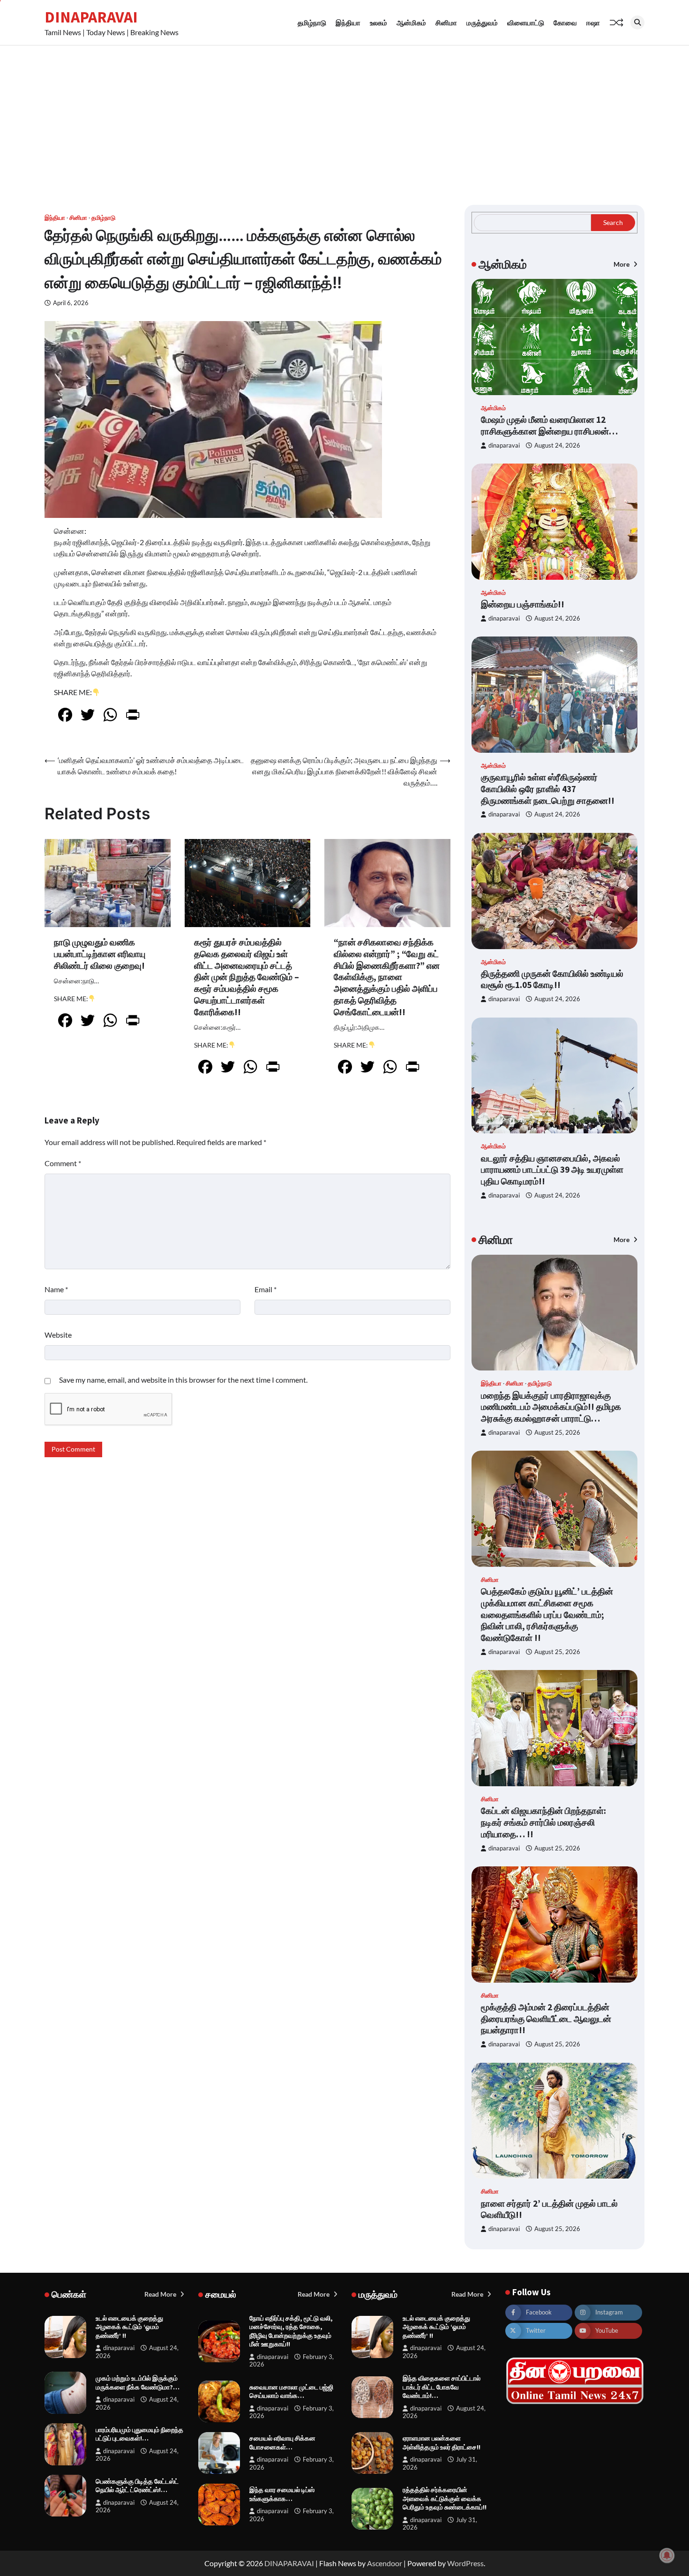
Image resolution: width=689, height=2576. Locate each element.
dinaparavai (504, 446)
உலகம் (378, 22)
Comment (63, 1163)
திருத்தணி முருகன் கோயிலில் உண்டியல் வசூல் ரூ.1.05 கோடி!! (552, 979)
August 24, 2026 (557, 446)
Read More (161, 2294)
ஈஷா (593, 22)
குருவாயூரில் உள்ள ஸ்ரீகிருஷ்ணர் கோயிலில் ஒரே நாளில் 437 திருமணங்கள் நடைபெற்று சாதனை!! (548, 789)
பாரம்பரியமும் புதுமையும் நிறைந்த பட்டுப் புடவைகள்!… (139, 2434)
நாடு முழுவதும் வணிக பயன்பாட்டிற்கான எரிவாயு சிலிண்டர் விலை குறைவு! (100, 954)
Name (56, 1289)
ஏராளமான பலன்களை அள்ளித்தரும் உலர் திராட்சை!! (442, 2443)
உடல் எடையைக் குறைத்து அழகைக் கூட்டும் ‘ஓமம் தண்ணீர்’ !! (129, 2327)
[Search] (637, 22)
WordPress (465, 2563)
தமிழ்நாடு (312, 22)
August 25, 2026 (557, 1433)
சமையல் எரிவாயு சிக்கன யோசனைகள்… (282, 2443)
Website (58, 1335)
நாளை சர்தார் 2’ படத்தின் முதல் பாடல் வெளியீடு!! (549, 2209)
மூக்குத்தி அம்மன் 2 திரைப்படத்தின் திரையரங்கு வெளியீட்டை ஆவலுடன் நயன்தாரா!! (546, 2019)
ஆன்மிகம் (411, 22)
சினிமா (446, 22)
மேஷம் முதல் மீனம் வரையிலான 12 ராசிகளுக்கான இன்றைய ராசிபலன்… (549, 425)
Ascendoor (385, 2563)
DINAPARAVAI (91, 17)
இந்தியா (348, 22)
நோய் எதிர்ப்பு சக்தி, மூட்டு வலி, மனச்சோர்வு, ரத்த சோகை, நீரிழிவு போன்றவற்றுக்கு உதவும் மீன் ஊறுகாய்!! (291, 2331)
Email (266, 1289)
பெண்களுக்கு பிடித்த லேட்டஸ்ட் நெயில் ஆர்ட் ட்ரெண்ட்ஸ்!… (137, 2486)
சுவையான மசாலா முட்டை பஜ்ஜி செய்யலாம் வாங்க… (291, 2392)
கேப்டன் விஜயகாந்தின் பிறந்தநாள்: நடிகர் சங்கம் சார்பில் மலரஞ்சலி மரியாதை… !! (543, 1822)
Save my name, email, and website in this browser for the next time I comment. (183, 1380)
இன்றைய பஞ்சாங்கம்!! (523, 604)
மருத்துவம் (482, 22)
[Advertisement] (344, 116)
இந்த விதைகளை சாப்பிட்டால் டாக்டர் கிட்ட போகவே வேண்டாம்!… (442, 2387)
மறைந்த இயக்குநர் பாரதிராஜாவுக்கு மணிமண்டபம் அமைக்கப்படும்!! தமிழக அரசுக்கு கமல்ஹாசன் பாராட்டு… (551, 1407)
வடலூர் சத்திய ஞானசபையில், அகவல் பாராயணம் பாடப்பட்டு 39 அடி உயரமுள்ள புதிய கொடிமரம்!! (552, 1170)
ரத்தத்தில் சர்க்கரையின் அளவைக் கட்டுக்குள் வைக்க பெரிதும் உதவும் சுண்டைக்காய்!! (445, 2498)
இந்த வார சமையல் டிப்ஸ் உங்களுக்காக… (282, 2494)
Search (613, 222)
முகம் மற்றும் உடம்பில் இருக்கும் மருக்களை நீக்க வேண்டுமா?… (138, 2383)
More (622, 264)
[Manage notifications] (667, 2555)
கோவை (565, 22)
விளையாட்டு (526, 22)
